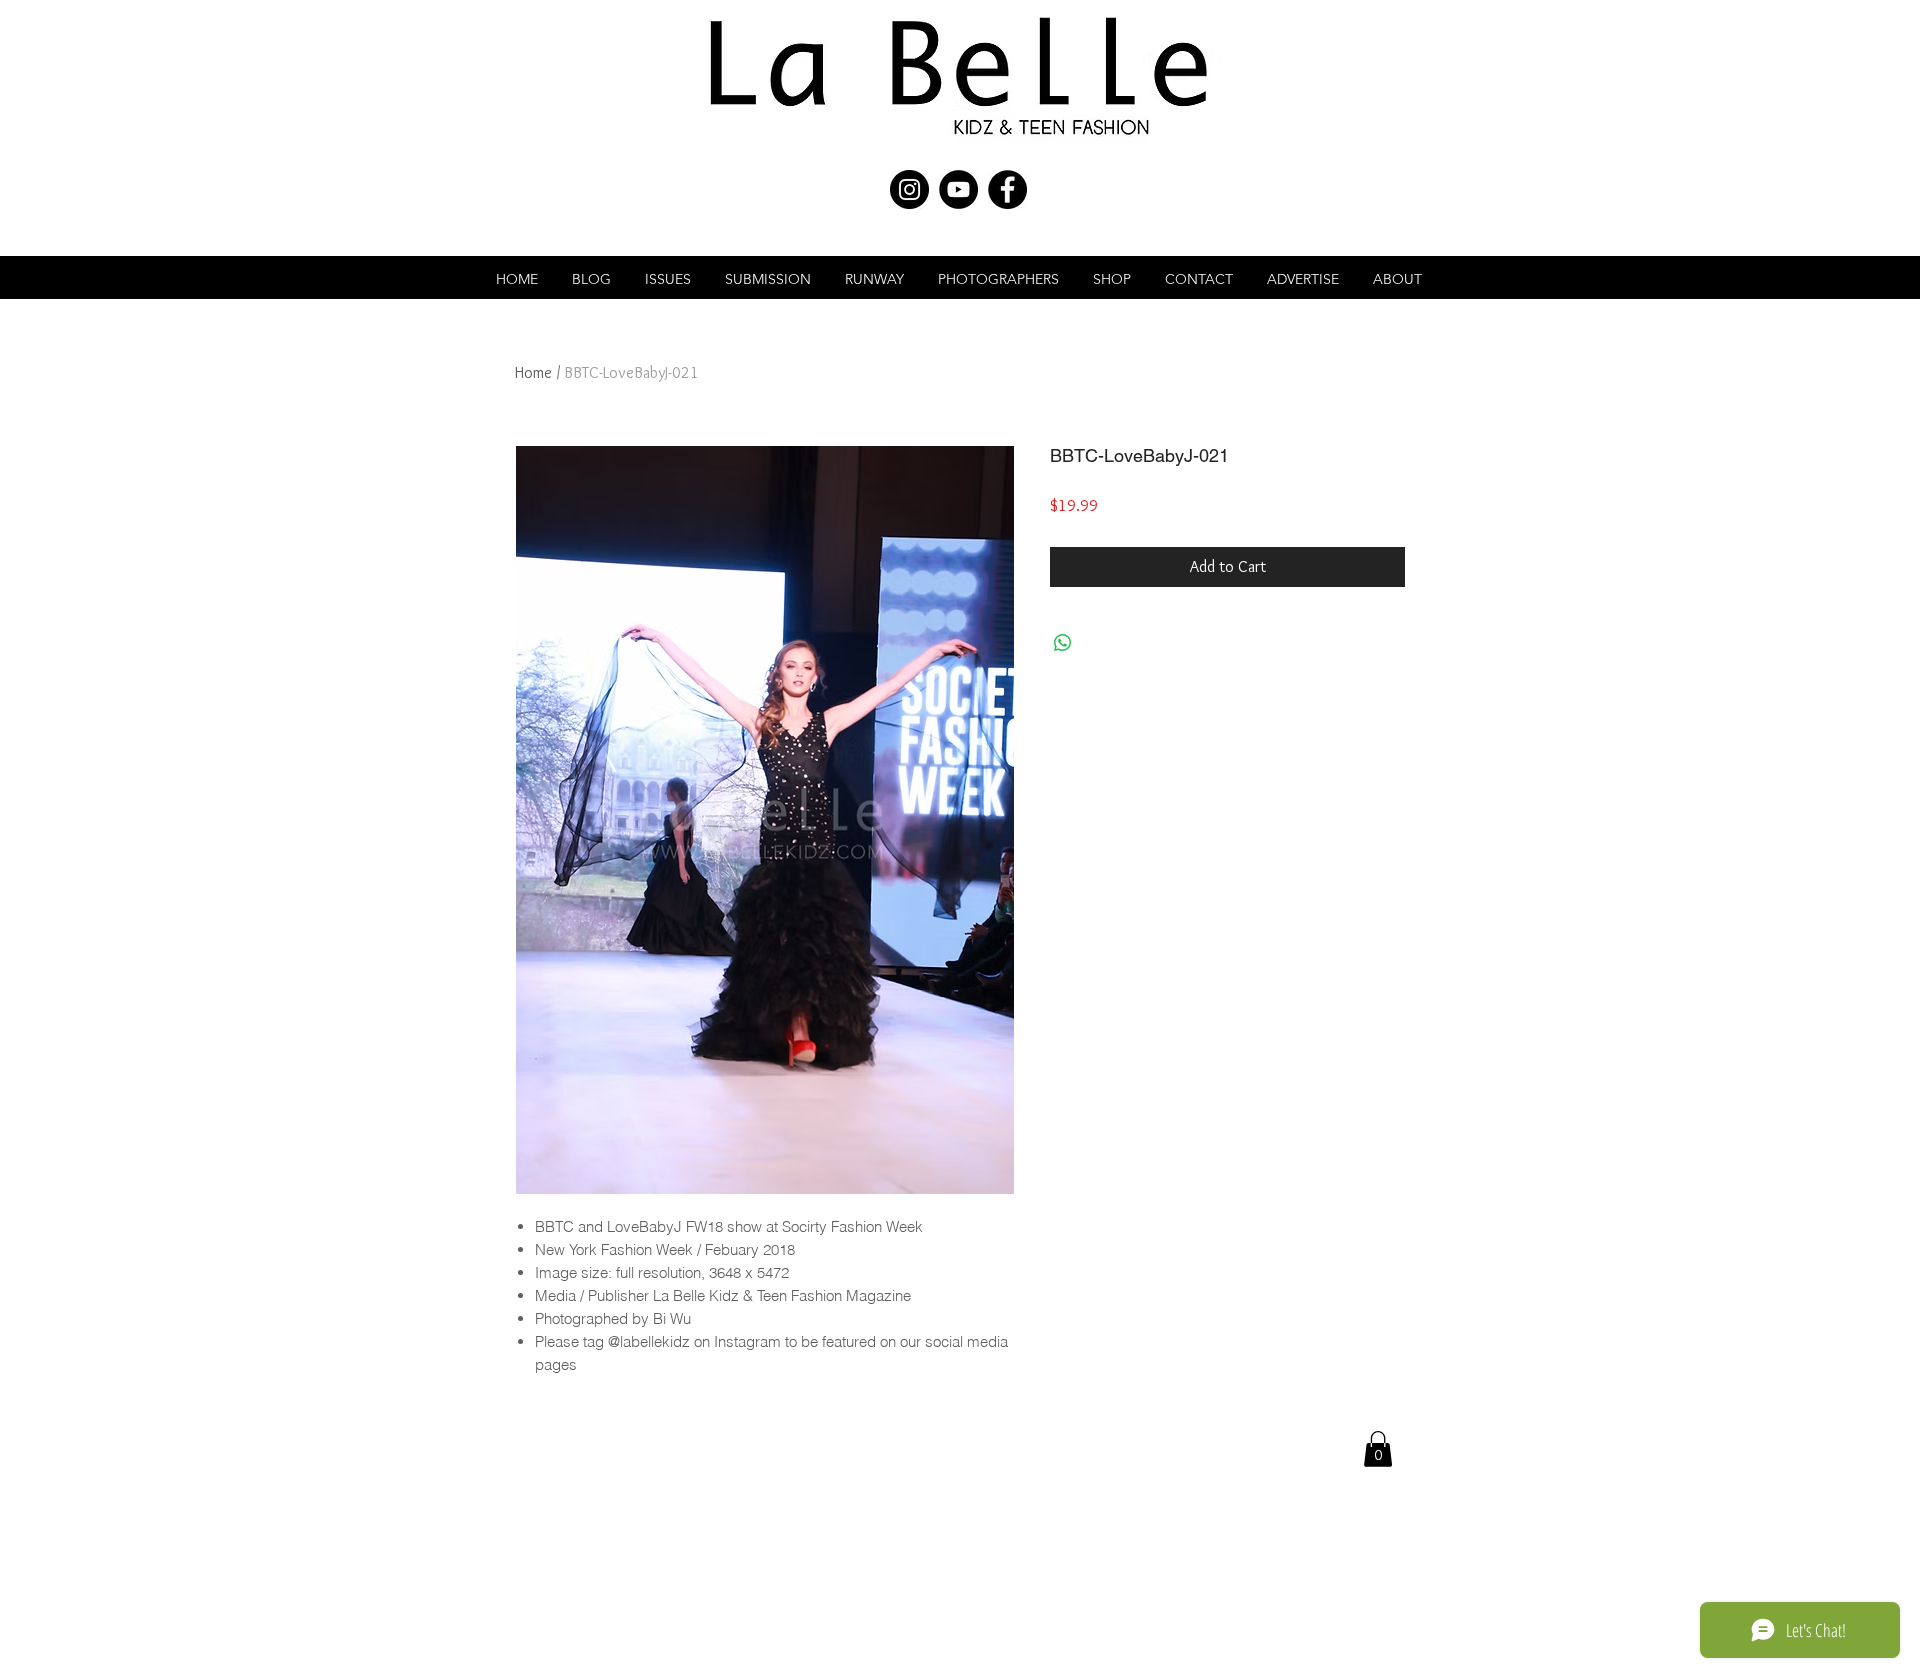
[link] (1378, 1449)
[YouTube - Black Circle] (958, 189)
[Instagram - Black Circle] (909, 189)
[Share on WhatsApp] (1063, 643)
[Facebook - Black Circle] (1007, 189)
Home (533, 372)
